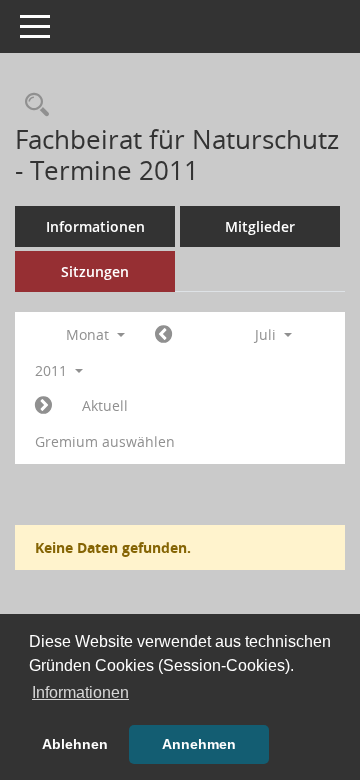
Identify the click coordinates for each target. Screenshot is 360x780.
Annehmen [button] (199, 744)
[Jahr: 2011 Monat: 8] (43, 406)
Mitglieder (260, 226)
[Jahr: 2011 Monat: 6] (163, 335)
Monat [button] (89, 334)
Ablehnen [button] (75, 744)
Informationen (95, 226)
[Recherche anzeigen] (32, 105)
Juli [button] (267, 334)
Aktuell (105, 405)
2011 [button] (53, 370)
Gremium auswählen (105, 441)
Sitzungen (95, 271)
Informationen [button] (80, 692)
